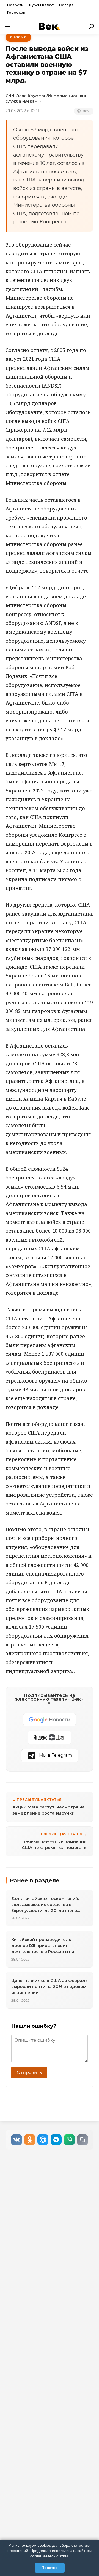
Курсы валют (41, 5)
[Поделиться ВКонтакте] (16, 2140)
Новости (15, 5)
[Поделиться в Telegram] (56, 2140)
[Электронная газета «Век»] (50, 26)
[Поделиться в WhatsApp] (69, 2140)
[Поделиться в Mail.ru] (43, 2140)
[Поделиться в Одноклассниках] (30, 2140)
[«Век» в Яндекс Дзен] (49, 1738)
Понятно (50, 2568)
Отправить (29, 2072)
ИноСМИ (18, 37)
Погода (66, 5)
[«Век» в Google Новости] (50, 1720)
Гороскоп (16, 12)
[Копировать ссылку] (82, 2140)
